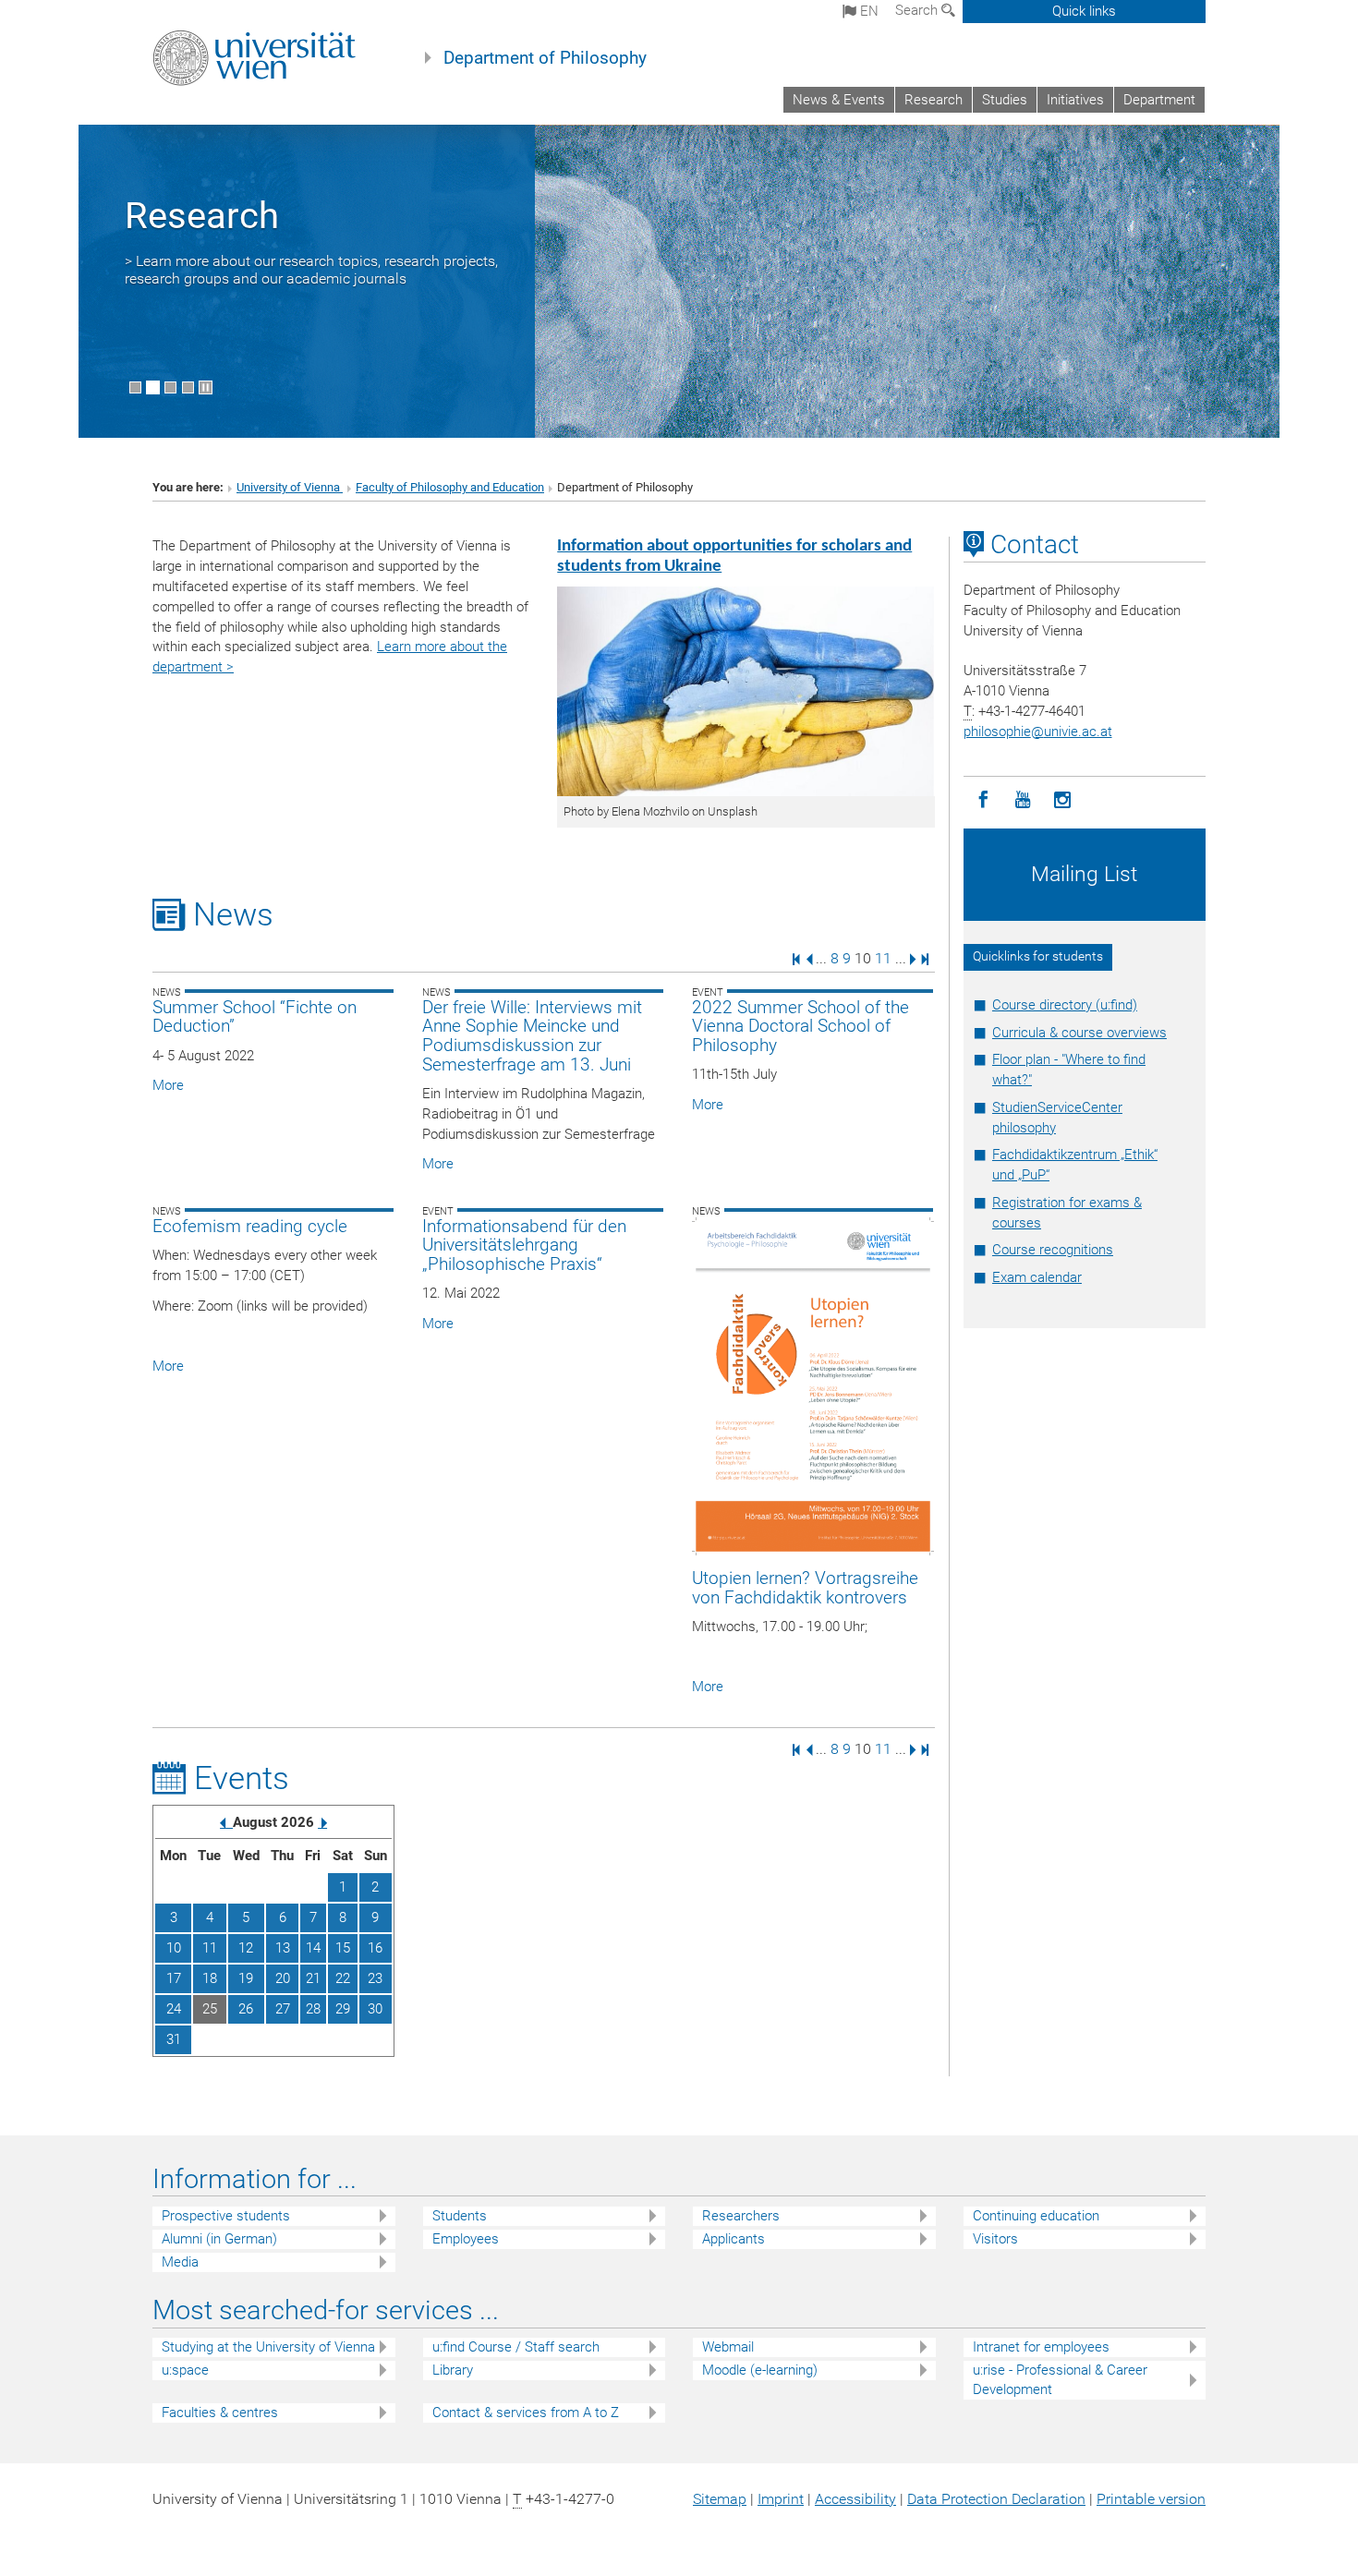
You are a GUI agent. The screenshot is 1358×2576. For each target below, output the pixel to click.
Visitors (995, 2239)
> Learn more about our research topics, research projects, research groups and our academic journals (311, 270)
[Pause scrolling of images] (206, 387)
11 (883, 958)
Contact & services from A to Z (526, 2413)
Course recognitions (1053, 1250)
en (867, 11)
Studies (1005, 100)
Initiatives (1075, 100)
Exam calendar (1037, 1277)
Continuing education (1036, 2216)
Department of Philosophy (545, 58)
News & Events (839, 100)
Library (453, 2370)
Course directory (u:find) (1065, 1005)
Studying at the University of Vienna (268, 2347)
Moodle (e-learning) (760, 2370)
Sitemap (720, 2499)
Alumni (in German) (219, 2239)
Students (460, 2216)
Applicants (734, 2239)
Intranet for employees (1041, 2347)
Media (180, 2262)
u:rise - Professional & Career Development (1060, 2380)
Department (1159, 100)
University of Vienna (290, 487)
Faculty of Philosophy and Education (450, 487)
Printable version (1151, 2499)
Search (918, 10)
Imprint (781, 2499)
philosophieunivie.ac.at (1038, 732)
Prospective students (226, 2216)
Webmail (728, 2347)
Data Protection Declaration (996, 2499)
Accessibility (855, 2499)
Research (934, 100)
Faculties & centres (220, 2413)
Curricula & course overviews (1079, 1033)
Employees (466, 2239)
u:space (185, 2370)
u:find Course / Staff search (516, 2347)
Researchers (741, 2216)
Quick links (1084, 11)
